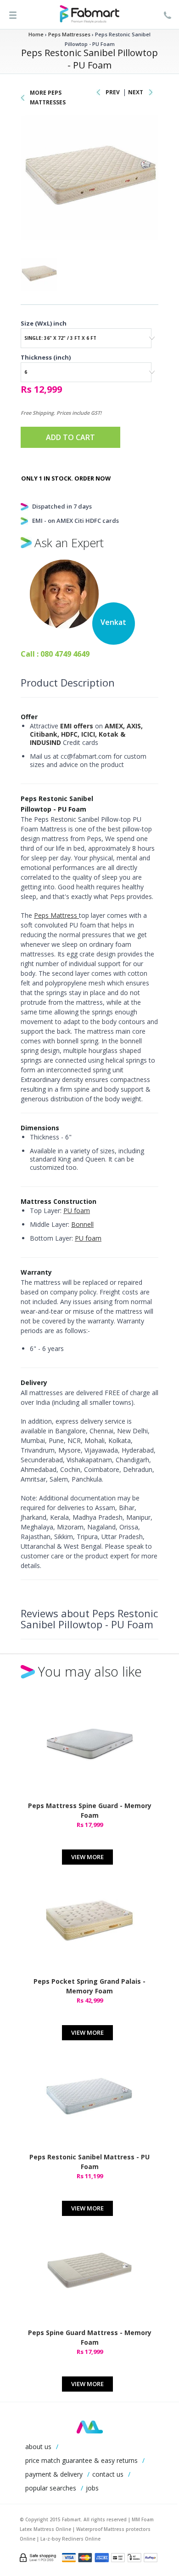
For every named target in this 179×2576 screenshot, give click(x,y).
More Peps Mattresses (48, 97)
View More (87, 1857)
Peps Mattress (56, 915)
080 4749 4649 (65, 654)
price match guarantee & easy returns (81, 2460)
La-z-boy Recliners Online (70, 2539)
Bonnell (82, 1224)
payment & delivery (54, 2474)
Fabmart (90, 2427)
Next (136, 92)
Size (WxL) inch (44, 323)
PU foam (77, 1211)
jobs (92, 2488)
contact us (108, 2474)
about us (38, 2447)
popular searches (51, 2488)
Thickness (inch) (46, 357)
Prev (113, 92)
